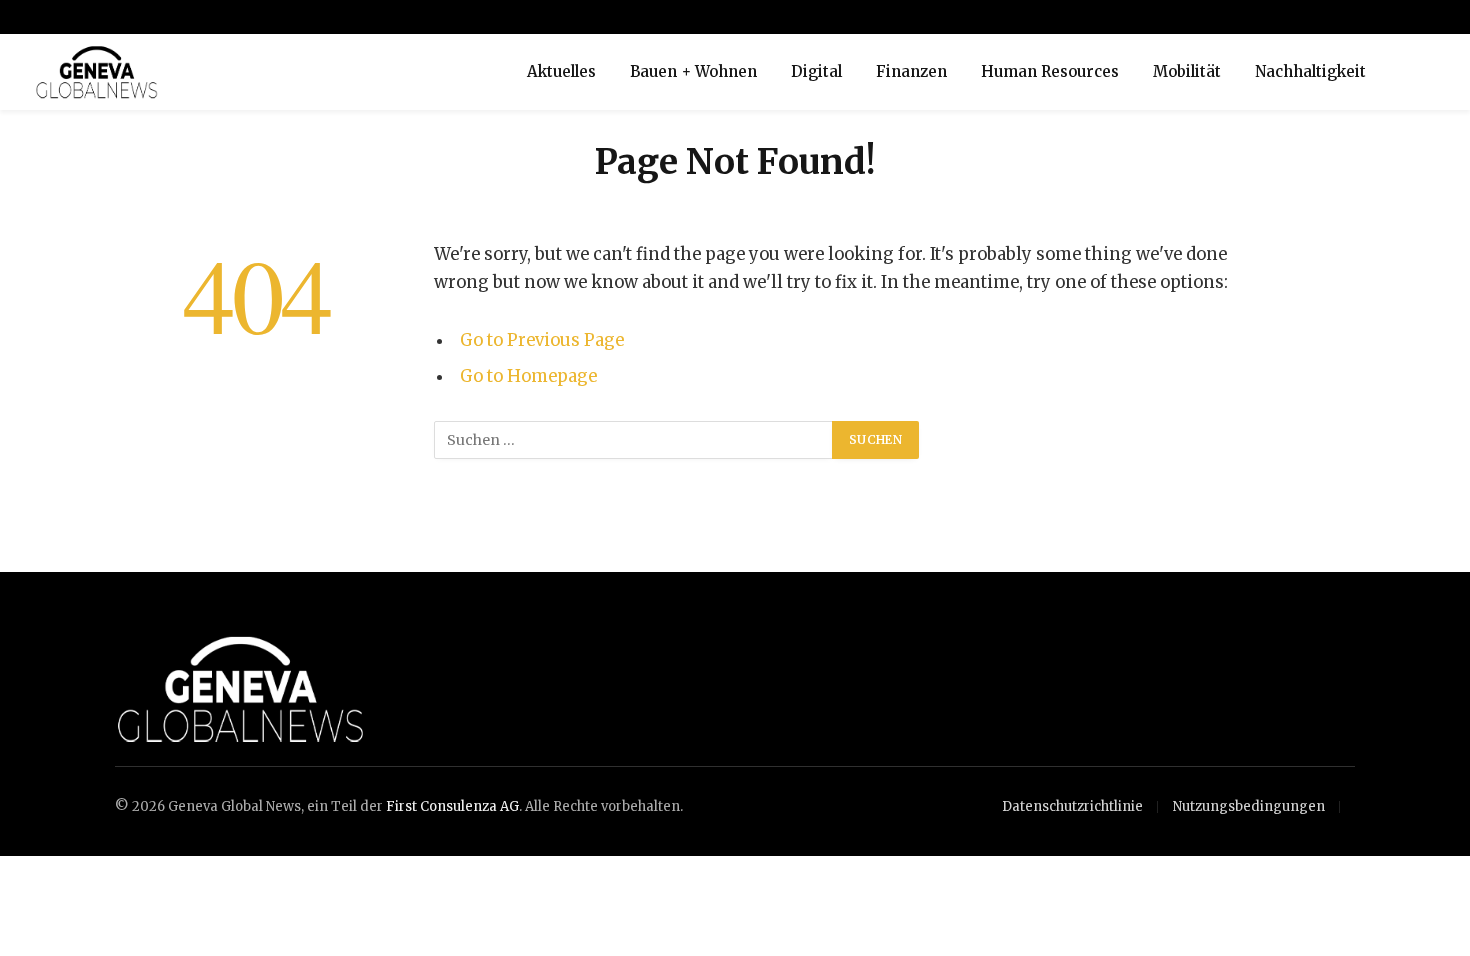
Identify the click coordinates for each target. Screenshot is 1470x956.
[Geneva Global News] (255, 72)
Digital (816, 71)
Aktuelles (561, 71)
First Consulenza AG (452, 806)
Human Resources (1050, 71)
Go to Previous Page (542, 340)
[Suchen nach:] (634, 440)
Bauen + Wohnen (693, 71)
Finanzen (911, 71)
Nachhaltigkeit (1310, 71)
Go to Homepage (528, 376)
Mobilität (1187, 71)
